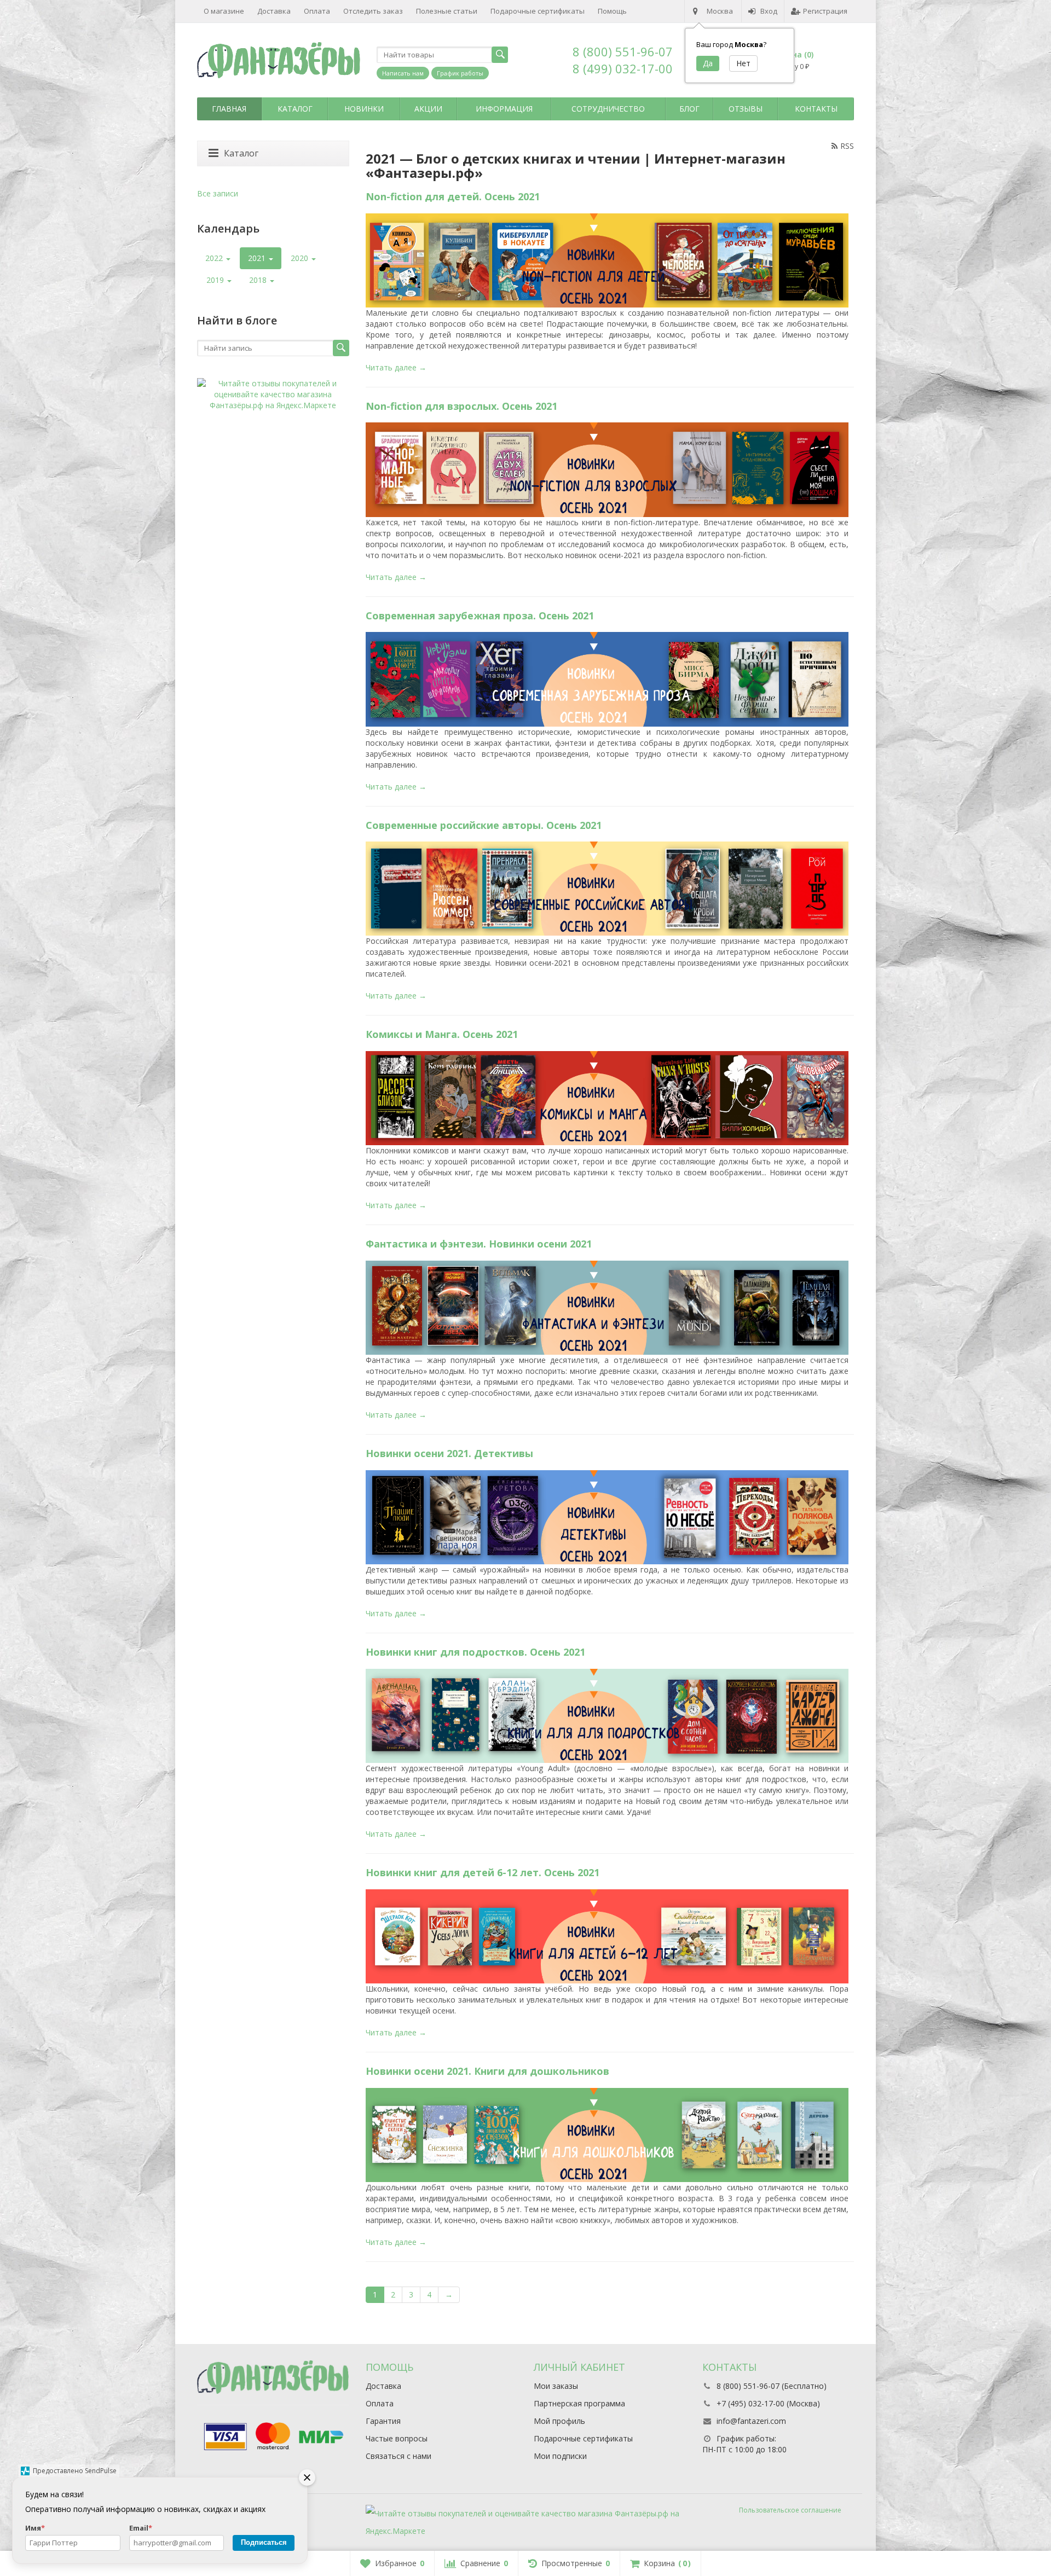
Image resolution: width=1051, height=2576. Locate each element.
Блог (689, 109)
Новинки (364, 109)
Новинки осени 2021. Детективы (449, 1453)
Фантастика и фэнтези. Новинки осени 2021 (479, 1244)
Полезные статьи (447, 11)
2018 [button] (259, 280)
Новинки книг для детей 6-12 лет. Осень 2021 (483, 1872)
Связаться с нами (399, 2456)
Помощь (612, 11)
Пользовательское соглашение (790, 2510)
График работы (460, 73)
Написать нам (403, 73)
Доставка (274, 11)
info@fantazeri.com (751, 2421)
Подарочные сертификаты (538, 11)
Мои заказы (556, 2386)
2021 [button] (258, 258)
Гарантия (383, 2421)
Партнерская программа (579, 2403)
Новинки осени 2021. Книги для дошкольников (487, 2071)
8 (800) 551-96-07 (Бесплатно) (772, 2386)
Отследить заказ (373, 11)
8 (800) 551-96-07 (623, 51)
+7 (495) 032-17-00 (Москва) (768, 2403)
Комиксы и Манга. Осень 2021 (442, 1034)
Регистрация (825, 11)
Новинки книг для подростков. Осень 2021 (475, 1652)
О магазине (224, 11)
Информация (504, 109)
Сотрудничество (608, 109)
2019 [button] (216, 280)
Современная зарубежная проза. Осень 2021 (480, 616)
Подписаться (264, 2542)
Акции (428, 109)
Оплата (317, 11)
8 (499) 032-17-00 (623, 68)
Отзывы (746, 109)
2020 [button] (301, 258)
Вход (769, 11)
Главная (229, 109)
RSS (847, 146)
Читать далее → (396, 367)
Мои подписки (560, 2456)
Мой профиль (559, 2421)
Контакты (816, 109)
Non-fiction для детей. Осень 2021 (453, 196)
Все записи (218, 193)
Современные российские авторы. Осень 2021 (484, 825)
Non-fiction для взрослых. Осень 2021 (461, 406)
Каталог (295, 109)
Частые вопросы (397, 2438)
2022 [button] (215, 258)
